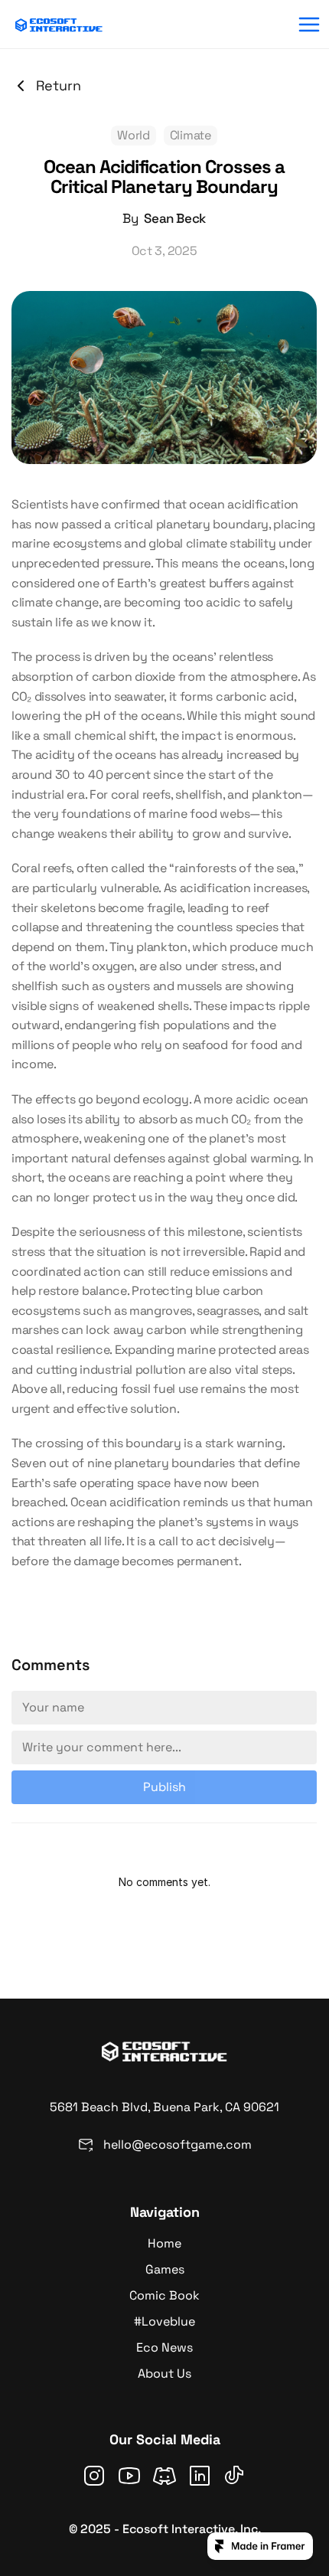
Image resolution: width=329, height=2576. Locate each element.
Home (164, 2243)
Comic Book (164, 2295)
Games (165, 2269)
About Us (164, 2373)
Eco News (164, 2347)
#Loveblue (164, 2321)
